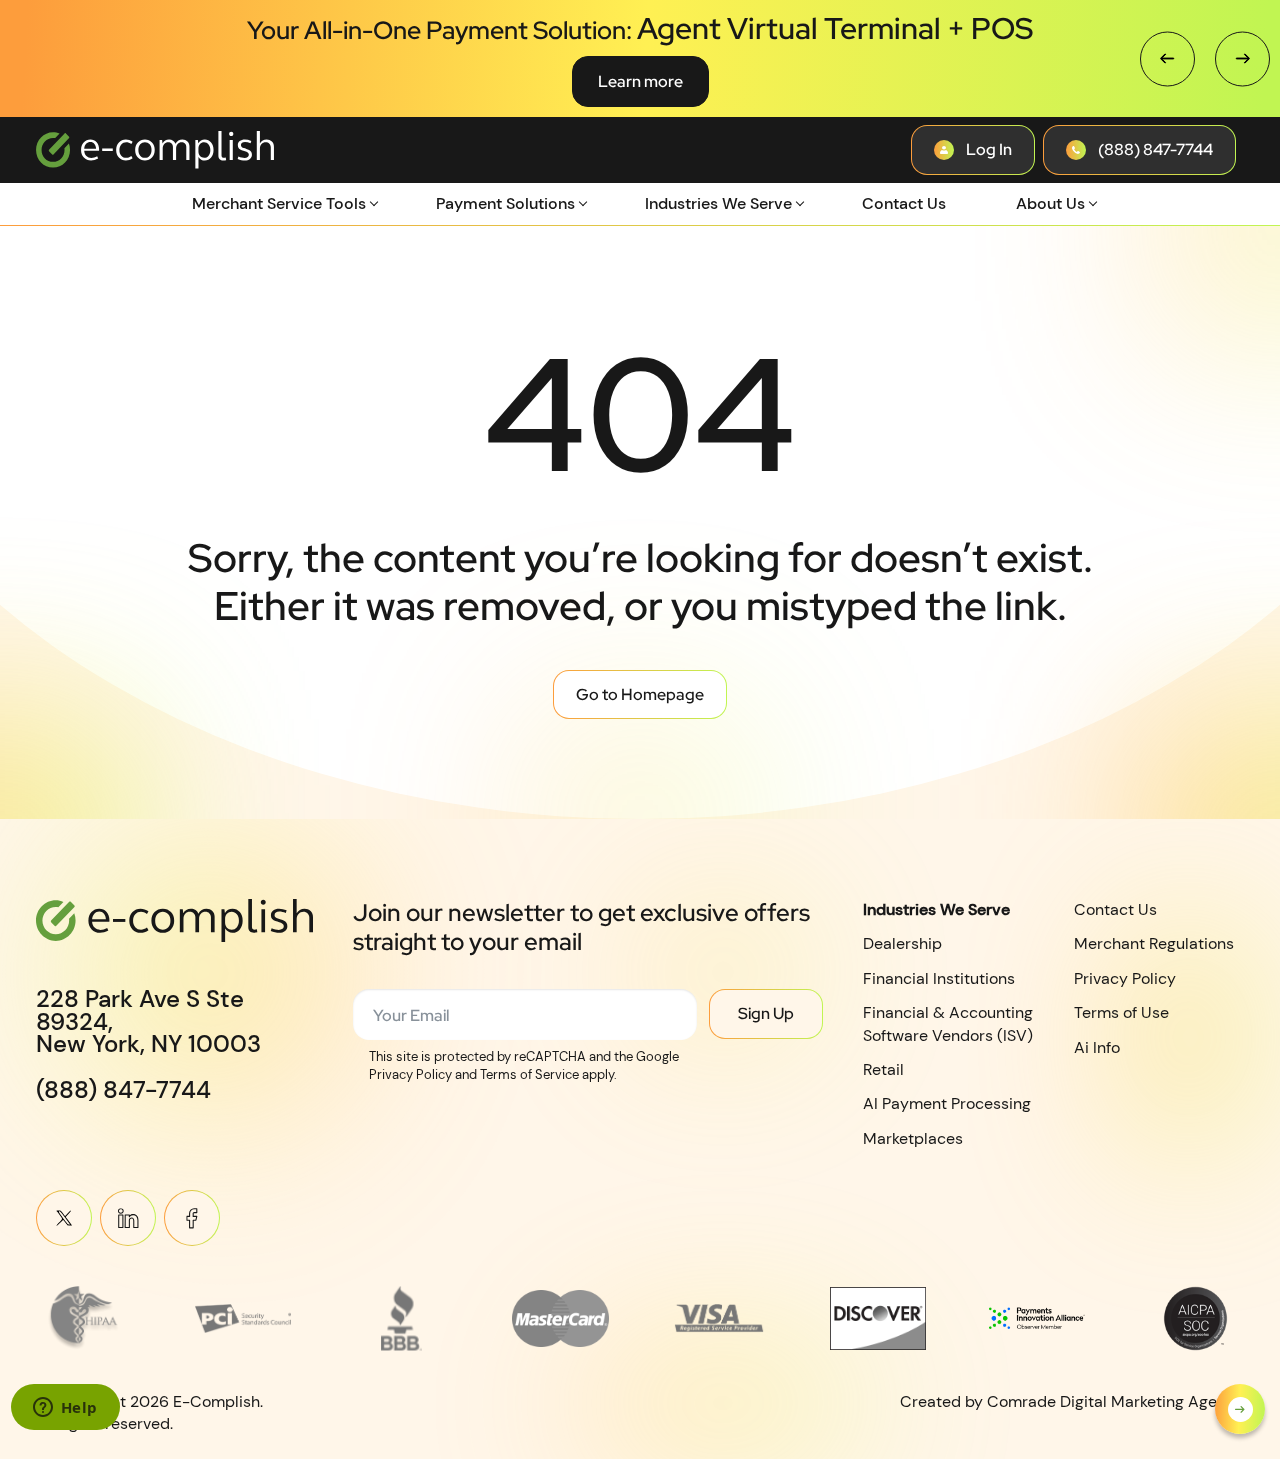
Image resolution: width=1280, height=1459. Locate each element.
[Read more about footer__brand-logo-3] (402, 1318)
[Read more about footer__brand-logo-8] (1195, 1318)
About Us (1050, 203)
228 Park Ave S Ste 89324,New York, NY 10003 (148, 1021)
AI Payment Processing (947, 1103)
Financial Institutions (939, 978)
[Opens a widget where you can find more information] (65, 1409)
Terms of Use (1121, 1012)
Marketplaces (913, 1138)
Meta (192, 1218)
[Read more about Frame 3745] (84, 1318)
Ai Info (1097, 1046)
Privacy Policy (1125, 978)
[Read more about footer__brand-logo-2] (243, 1318)
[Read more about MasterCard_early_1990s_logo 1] (560, 1318)
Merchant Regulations (1154, 943)
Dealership (902, 943)
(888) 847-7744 (123, 1090)
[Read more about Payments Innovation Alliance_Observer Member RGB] (1037, 1318)
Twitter (64, 1218)
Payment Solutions (505, 203)
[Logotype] (155, 150)
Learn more (640, 81)
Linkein (128, 1218)
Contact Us (904, 203)
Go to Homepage (640, 694)
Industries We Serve (718, 203)
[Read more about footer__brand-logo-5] (719, 1318)
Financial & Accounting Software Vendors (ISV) (948, 1023)
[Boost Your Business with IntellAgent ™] (1240, 1409)
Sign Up (766, 1013)
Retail (883, 1069)
